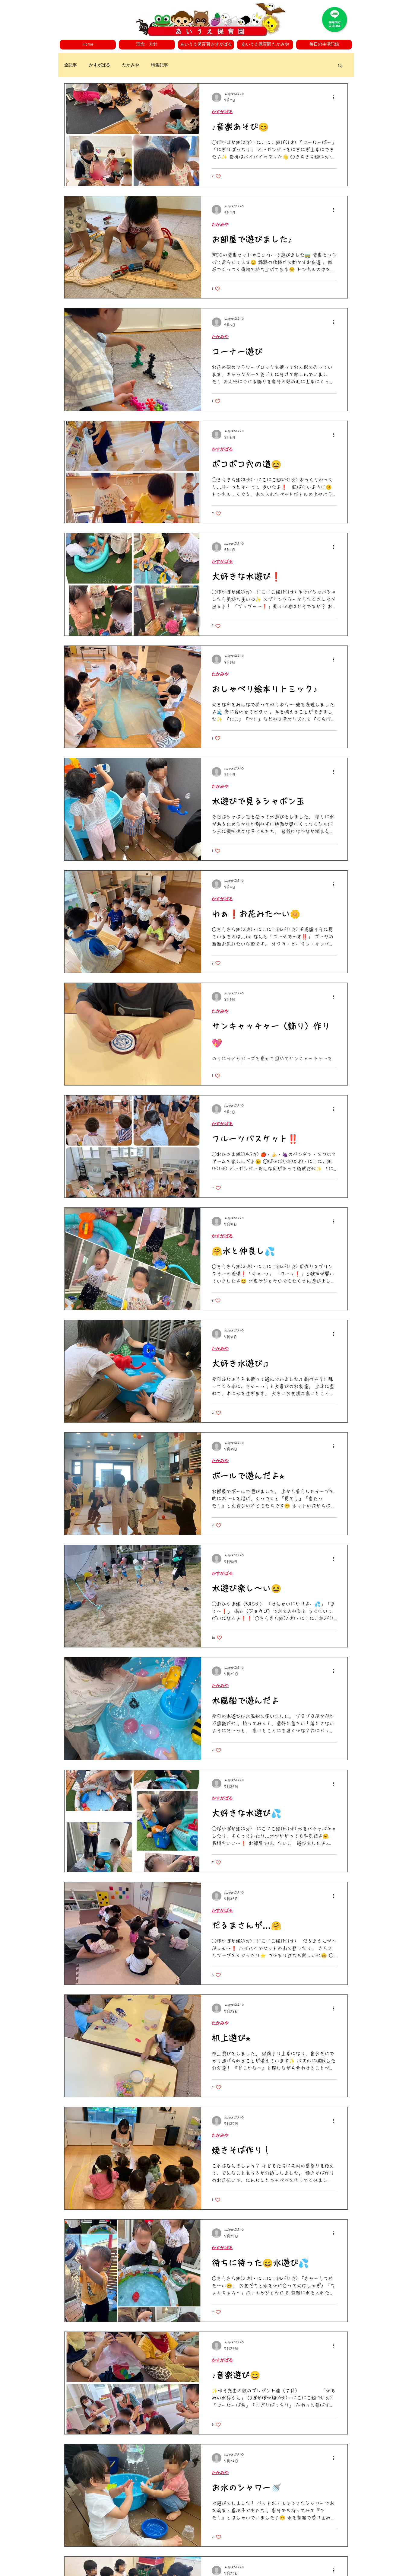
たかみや (131, 65)
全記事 (71, 65)
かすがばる (100, 65)
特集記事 (160, 65)
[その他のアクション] (336, 97)
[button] (147, 45)
